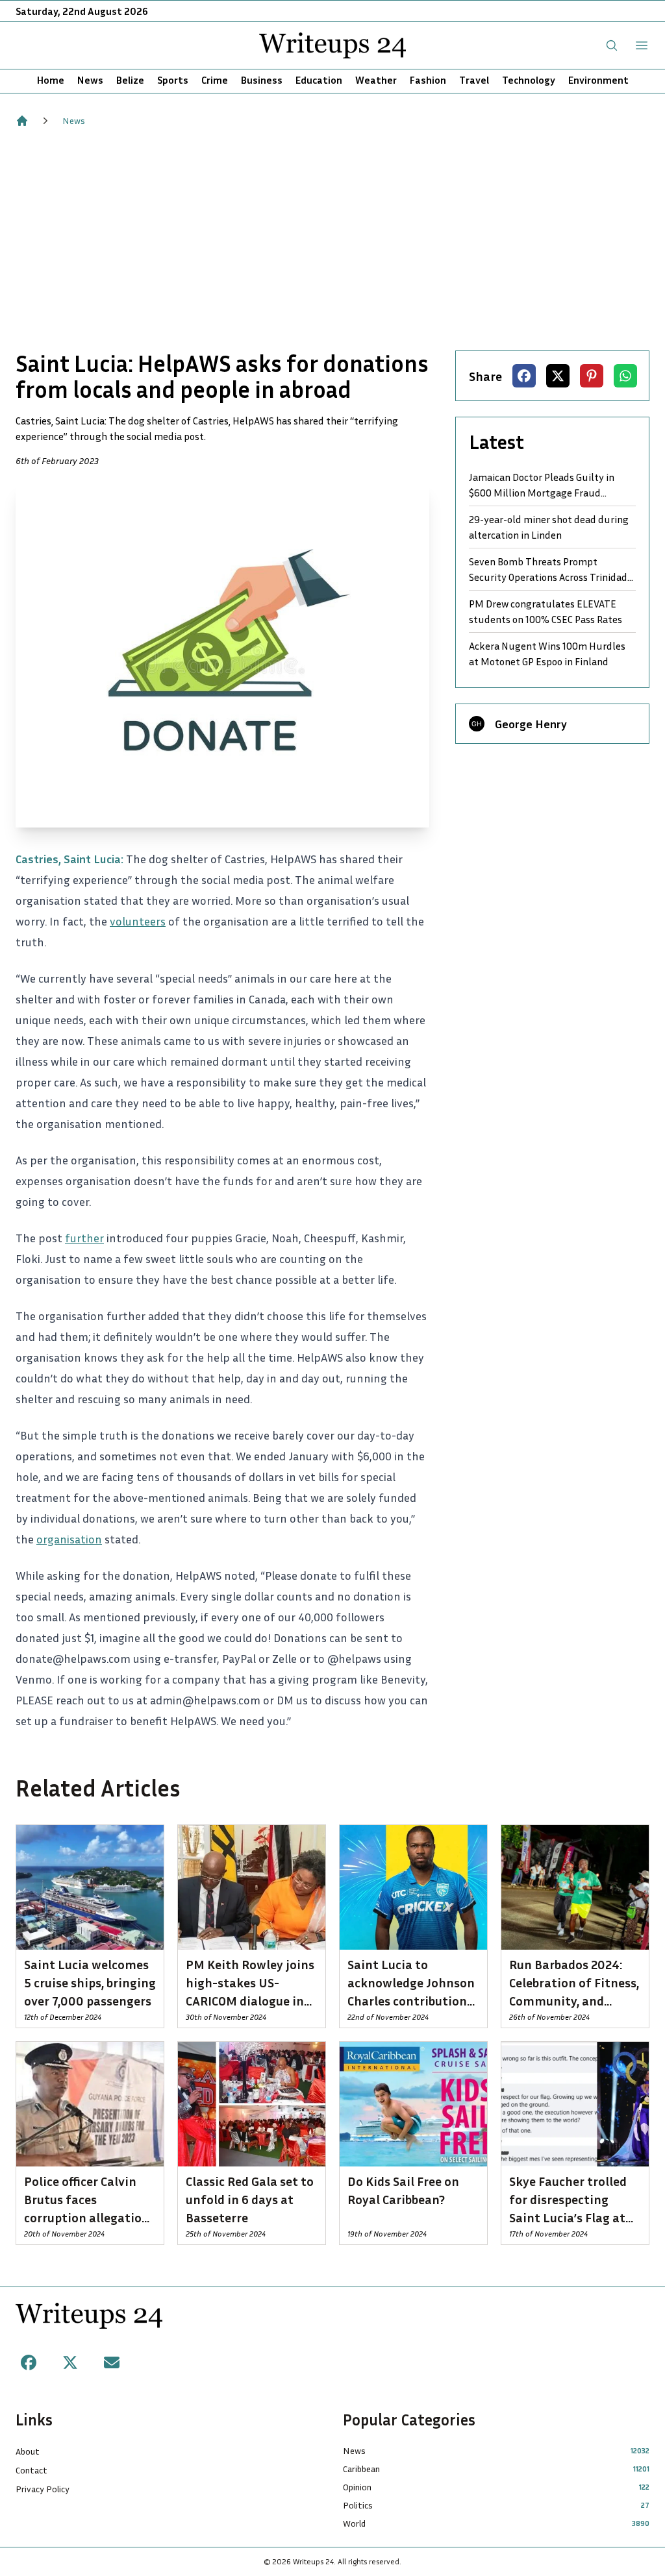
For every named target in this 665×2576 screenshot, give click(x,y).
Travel (474, 80)
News (90, 80)
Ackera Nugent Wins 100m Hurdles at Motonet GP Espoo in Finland (547, 654)
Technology (529, 80)
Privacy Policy (43, 2489)
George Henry (531, 724)
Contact (31, 2470)
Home (51, 80)
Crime (215, 80)
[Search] (612, 45)
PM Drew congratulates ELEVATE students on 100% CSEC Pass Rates (546, 611)
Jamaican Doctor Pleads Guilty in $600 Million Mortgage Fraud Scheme (542, 485)
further (84, 1238)
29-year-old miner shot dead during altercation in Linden (549, 527)
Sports (173, 80)
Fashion (428, 80)
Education (319, 80)
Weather (376, 80)
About (28, 2451)
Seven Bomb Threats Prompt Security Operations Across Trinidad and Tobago (548, 570)
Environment (598, 80)
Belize (130, 80)
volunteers (138, 921)
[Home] (22, 121)
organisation (69, 1539)
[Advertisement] (332, 239)
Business (262, 80)
